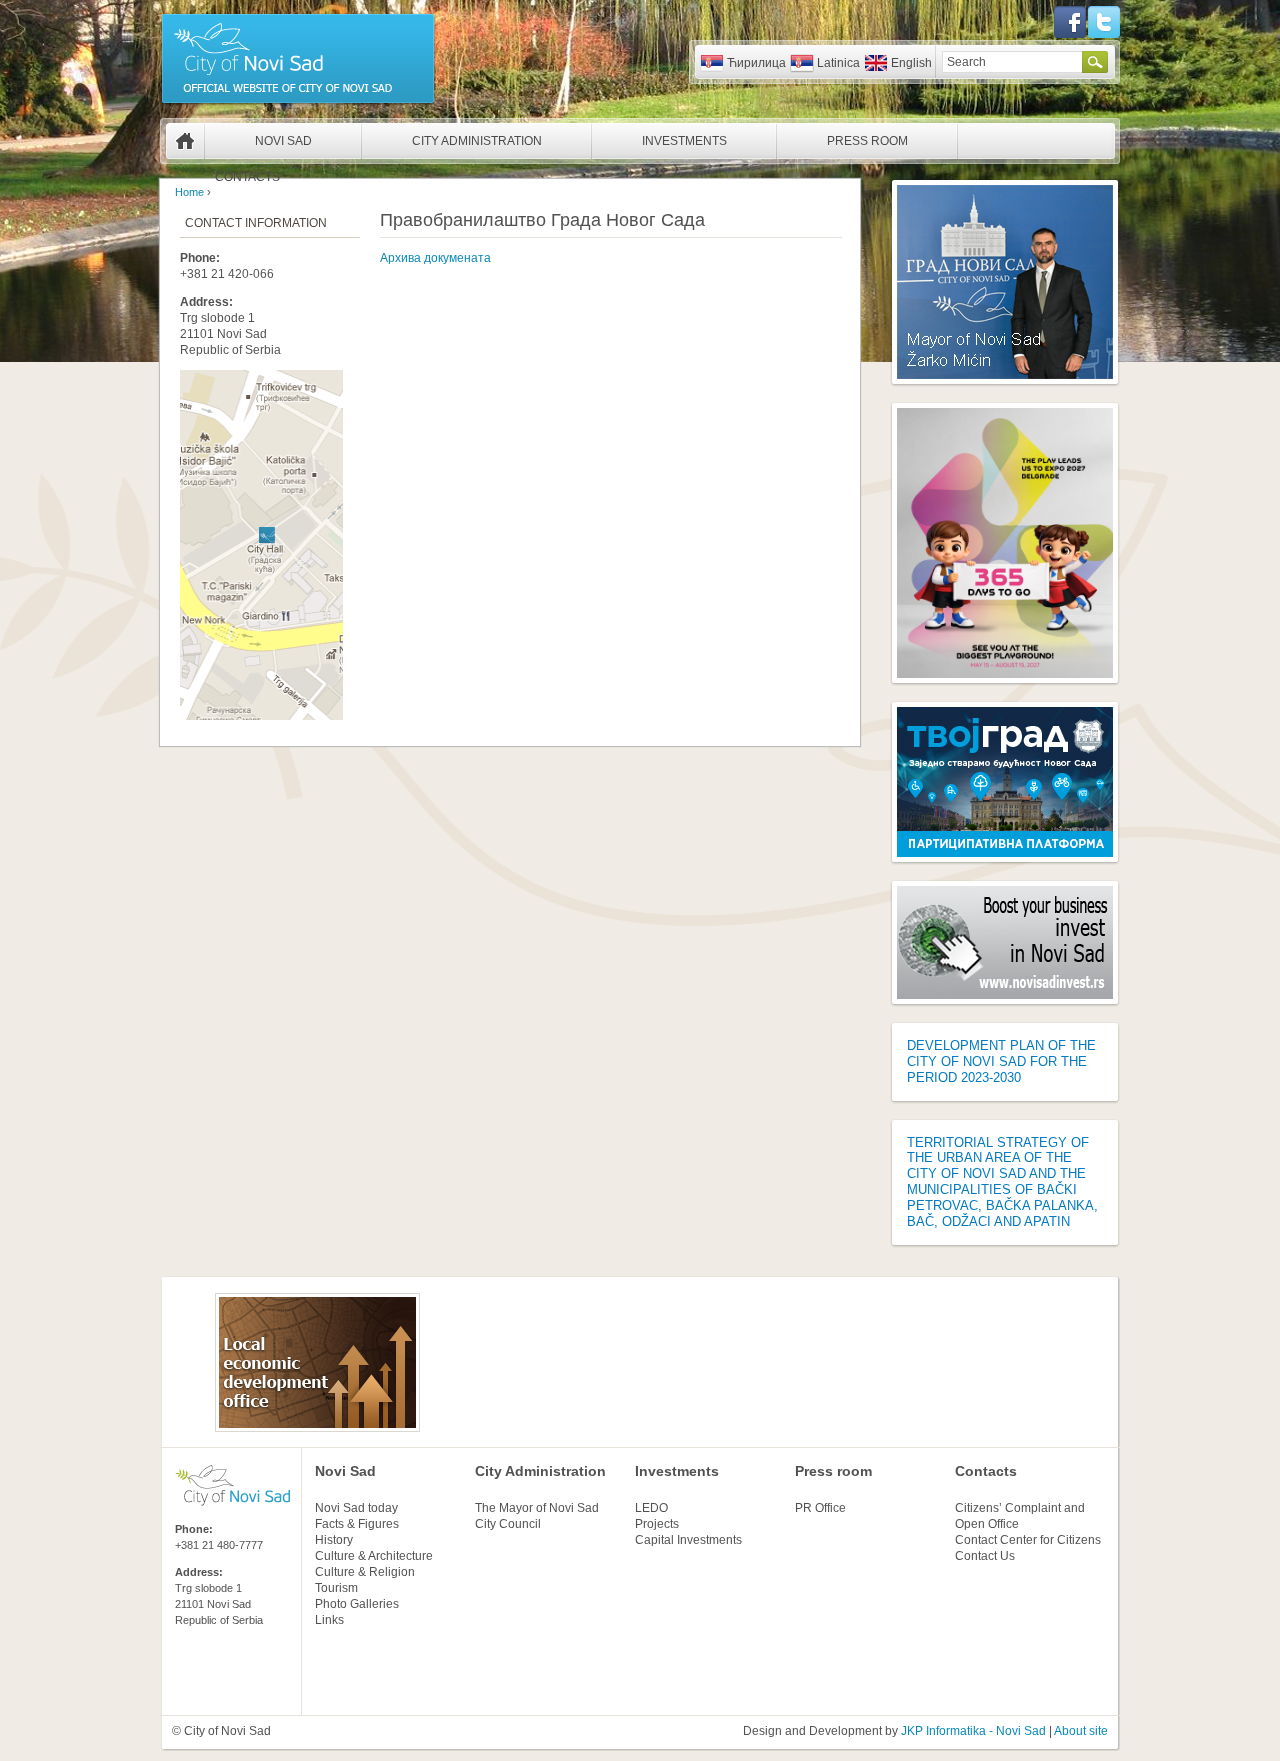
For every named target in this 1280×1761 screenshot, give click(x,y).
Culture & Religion (365, 1572)
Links (329, 1620)
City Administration (477, 141)
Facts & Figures (357, 1524)
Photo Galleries (357, 1604)
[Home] (298, 102)
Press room (833, 1471)
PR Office (820, 1508)
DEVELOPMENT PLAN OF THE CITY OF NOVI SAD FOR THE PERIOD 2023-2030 (1001, 1061)
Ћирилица (756, 63)
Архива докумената (435, 258)
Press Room (867, 141)
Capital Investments (688, 1540)
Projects (657, 1524)
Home (185, 141)
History (334, 1540)
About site (1081, 1731)
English (911, 63)
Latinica (838, 63)
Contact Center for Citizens (1028, 1540)
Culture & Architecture (374, 1556)
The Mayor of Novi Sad (537, 1508)
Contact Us (985, 1556)
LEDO (651, 1508)
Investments (684, 141)
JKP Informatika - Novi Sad (973, 1731)
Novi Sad (283, 141)
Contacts (247, 177)
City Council (508, 1524)
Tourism (336, 1588)
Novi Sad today (356, 1508)
